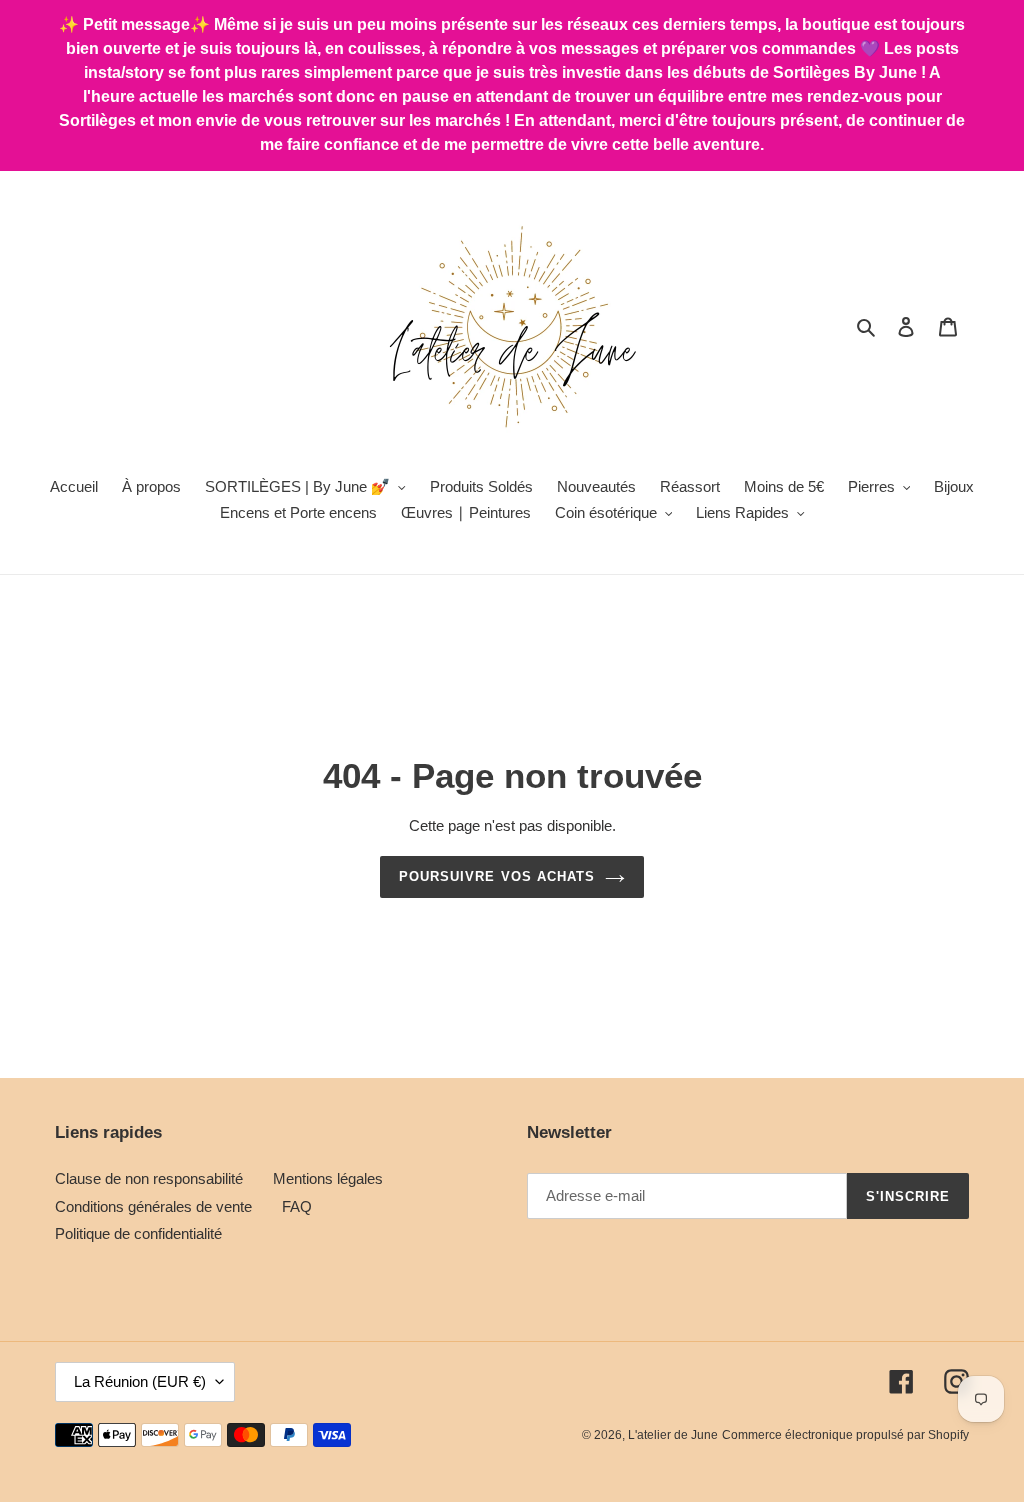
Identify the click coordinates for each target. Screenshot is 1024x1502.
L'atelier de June (673, 1435)
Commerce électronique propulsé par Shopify (845, 1435)
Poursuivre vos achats (497, 876)
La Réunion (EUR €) (140, 1381)
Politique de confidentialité (138, 1233)
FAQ (297, 1206)
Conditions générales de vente (153, 1206)
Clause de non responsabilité (149, 1178)
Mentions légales (328, 1178)
